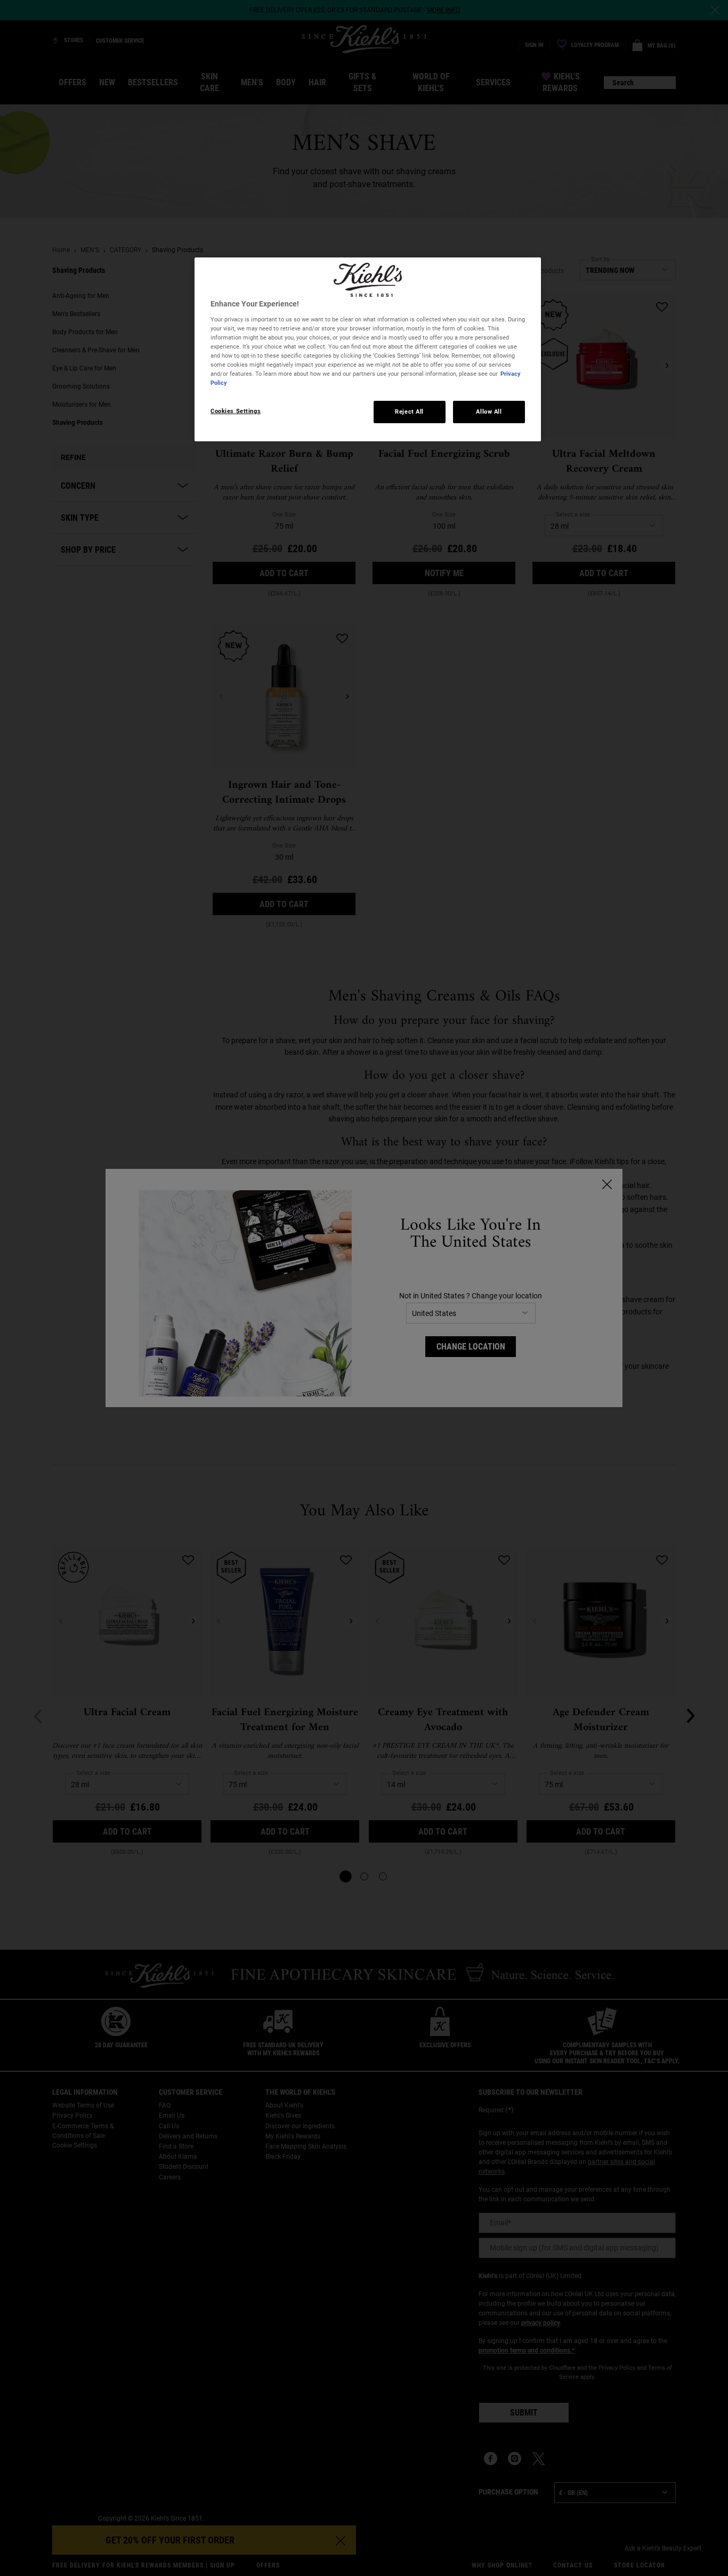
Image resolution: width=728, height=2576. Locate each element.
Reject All (409, 411)
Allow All (489, 411)
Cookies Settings (236, 411)
